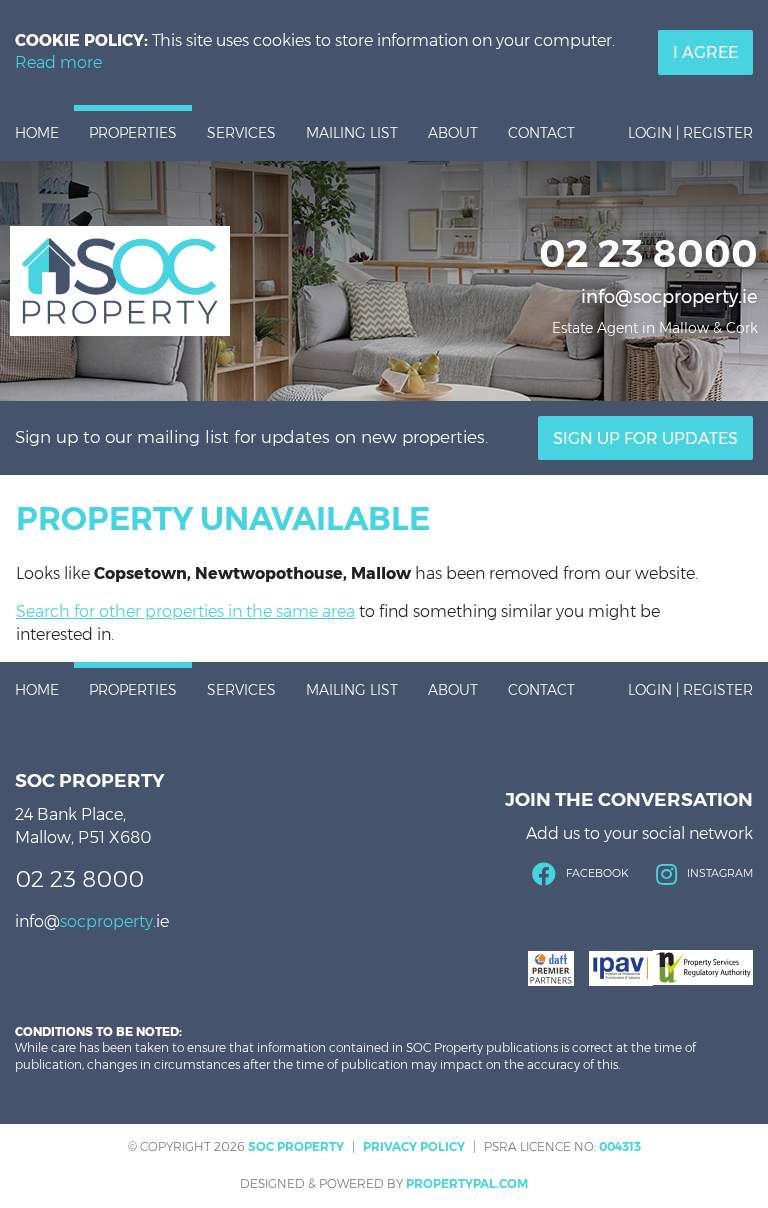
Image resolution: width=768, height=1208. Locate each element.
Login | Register (690, 133)
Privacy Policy (414, 1146)
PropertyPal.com (467, 1183)
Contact (541, 133)
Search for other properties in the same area (185, 611)
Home (37, 133)
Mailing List (352, 133)
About (453, 133)
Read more (58, 62)
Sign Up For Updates (645, 438)
